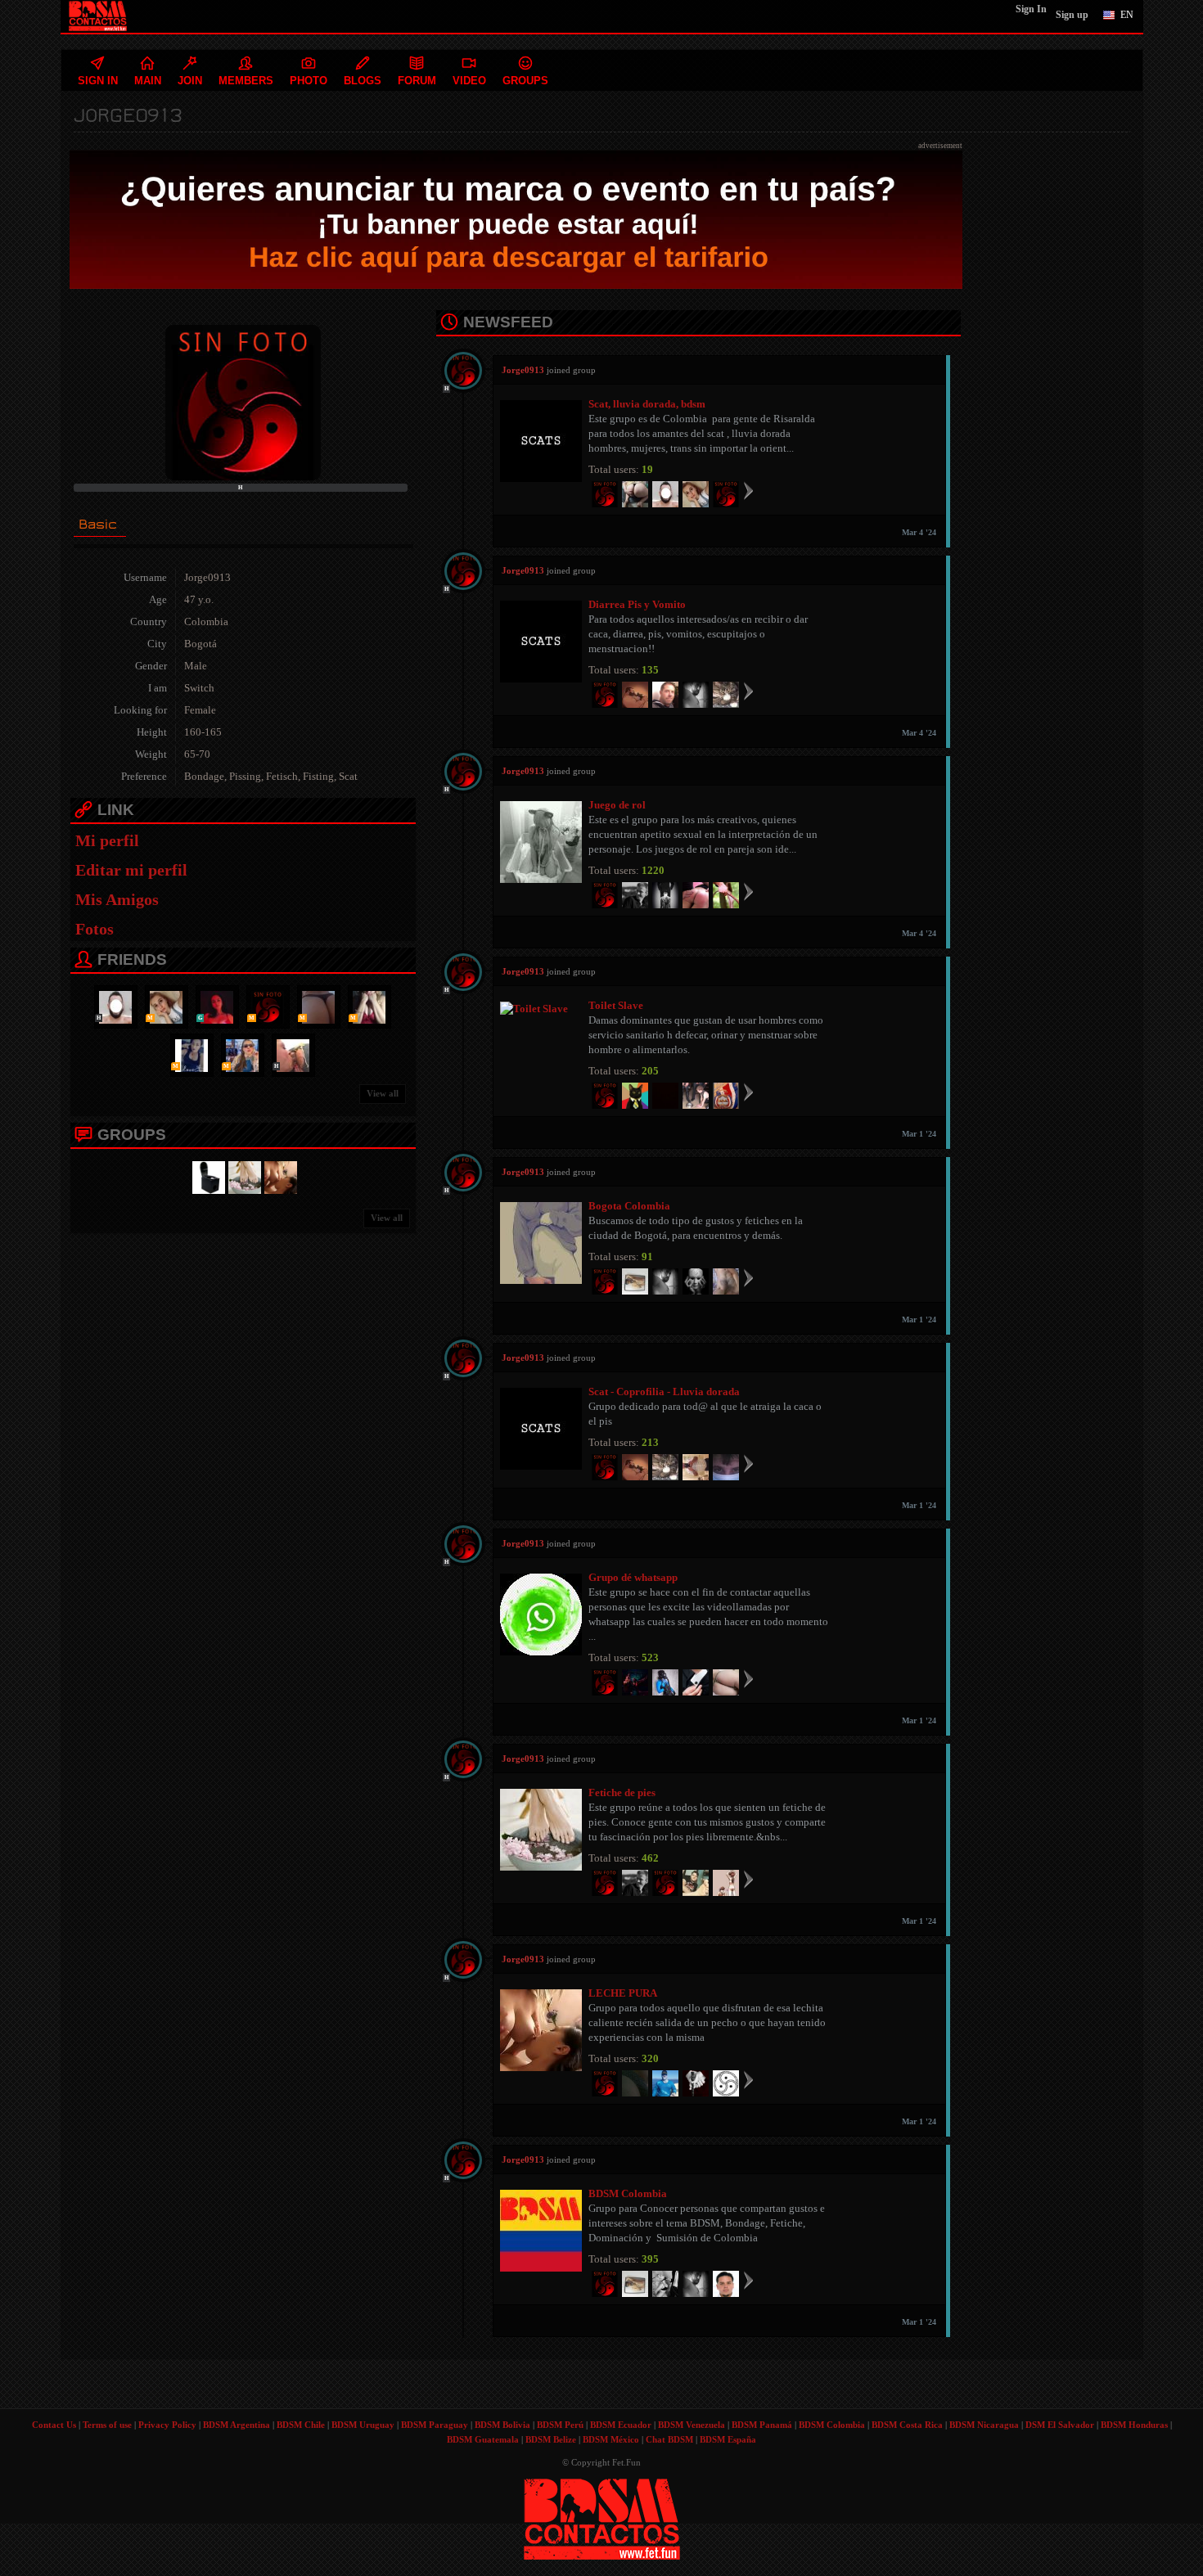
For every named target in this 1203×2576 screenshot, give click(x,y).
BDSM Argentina (237, 2425)
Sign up (1072, 15)
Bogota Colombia (629, 1206)
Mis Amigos (117, 899)
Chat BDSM (669, 2439)
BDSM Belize (551, 2439)
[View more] (748, 490)
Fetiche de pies (622, 1792)
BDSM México (611, 2439)
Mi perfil (107, 840)
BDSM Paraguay (435, 2425)
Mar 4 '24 (919, 532)
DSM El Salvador (1060, 2425)
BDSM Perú (560, 2425)
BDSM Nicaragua (984, 2425)
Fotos (95, 929)
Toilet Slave (616, 1005)
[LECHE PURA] (278, 1176)
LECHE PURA (623, 1993)
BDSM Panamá (762, 2425)
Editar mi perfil (131, 870)
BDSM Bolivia (502, 2425)
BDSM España (728, 2439)
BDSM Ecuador (621, 2425)
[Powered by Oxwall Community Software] (602, 2518)
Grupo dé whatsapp (633, 1577)
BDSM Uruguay (363, 2425)
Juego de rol (617, 805)
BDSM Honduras (1134, 2425)
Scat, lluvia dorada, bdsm (647, 404)
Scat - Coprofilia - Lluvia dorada (664, 1392)
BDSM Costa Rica (907, 2425)
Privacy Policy (167, 2425)
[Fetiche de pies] (242, 1176)
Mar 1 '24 (919, 1134)
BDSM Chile (301, 2425)
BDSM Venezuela (692, 2425)
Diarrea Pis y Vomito (637, 604)
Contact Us (54, 2425)
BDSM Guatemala (483, 2439)
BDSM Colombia (628, 2193)
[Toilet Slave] (206, 1176)
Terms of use (107, 2425)
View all (383, 1093)
